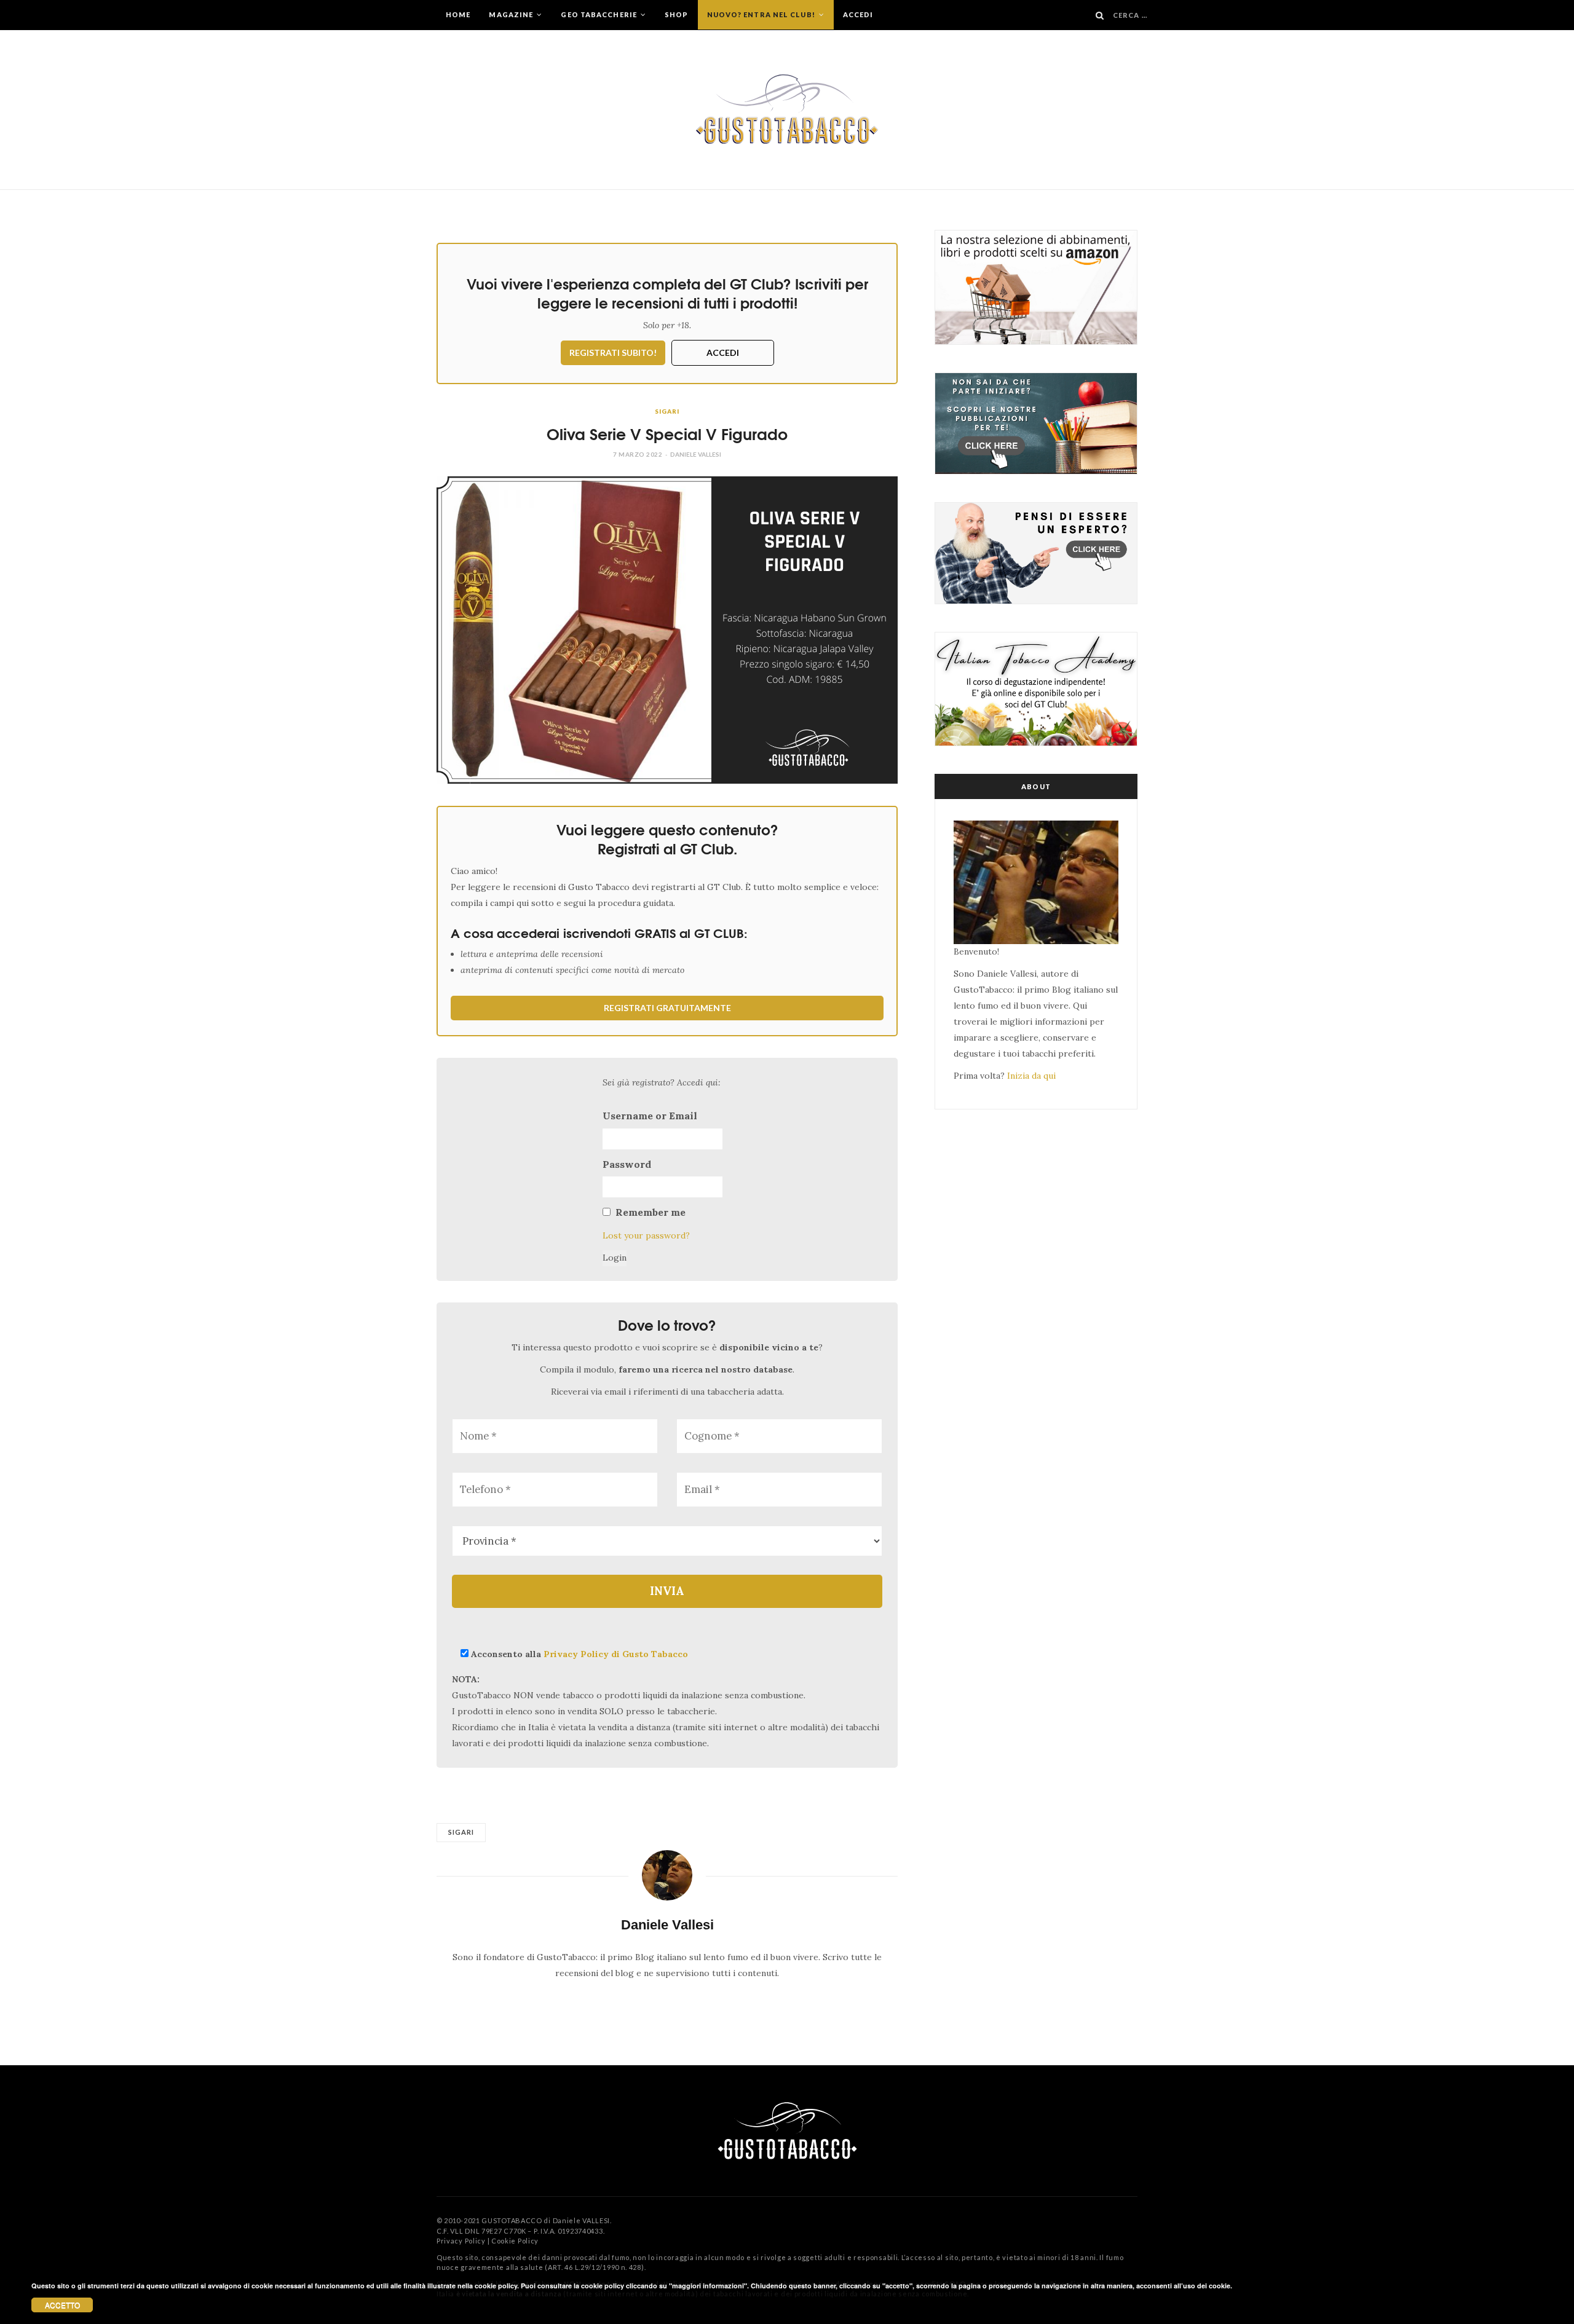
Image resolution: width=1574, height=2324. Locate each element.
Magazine (512, 14)
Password (627, 1164)
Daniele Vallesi (696, 454)
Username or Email (650, 1116)
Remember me (651, 1212)
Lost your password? (646, 1235)
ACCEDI (723, 353)
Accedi (858, 14)
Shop (676, 14)
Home (458, 14)
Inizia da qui (1031, 1076)
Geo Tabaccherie (600, 14)
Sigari (667, 411)
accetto (62, 2305)
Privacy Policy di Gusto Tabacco (616, 1654)
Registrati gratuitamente (667, 1008)
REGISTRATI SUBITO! (613, 353)
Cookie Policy (515, 2241)
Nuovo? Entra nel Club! (762, 14)
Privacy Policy (461, 2241)
